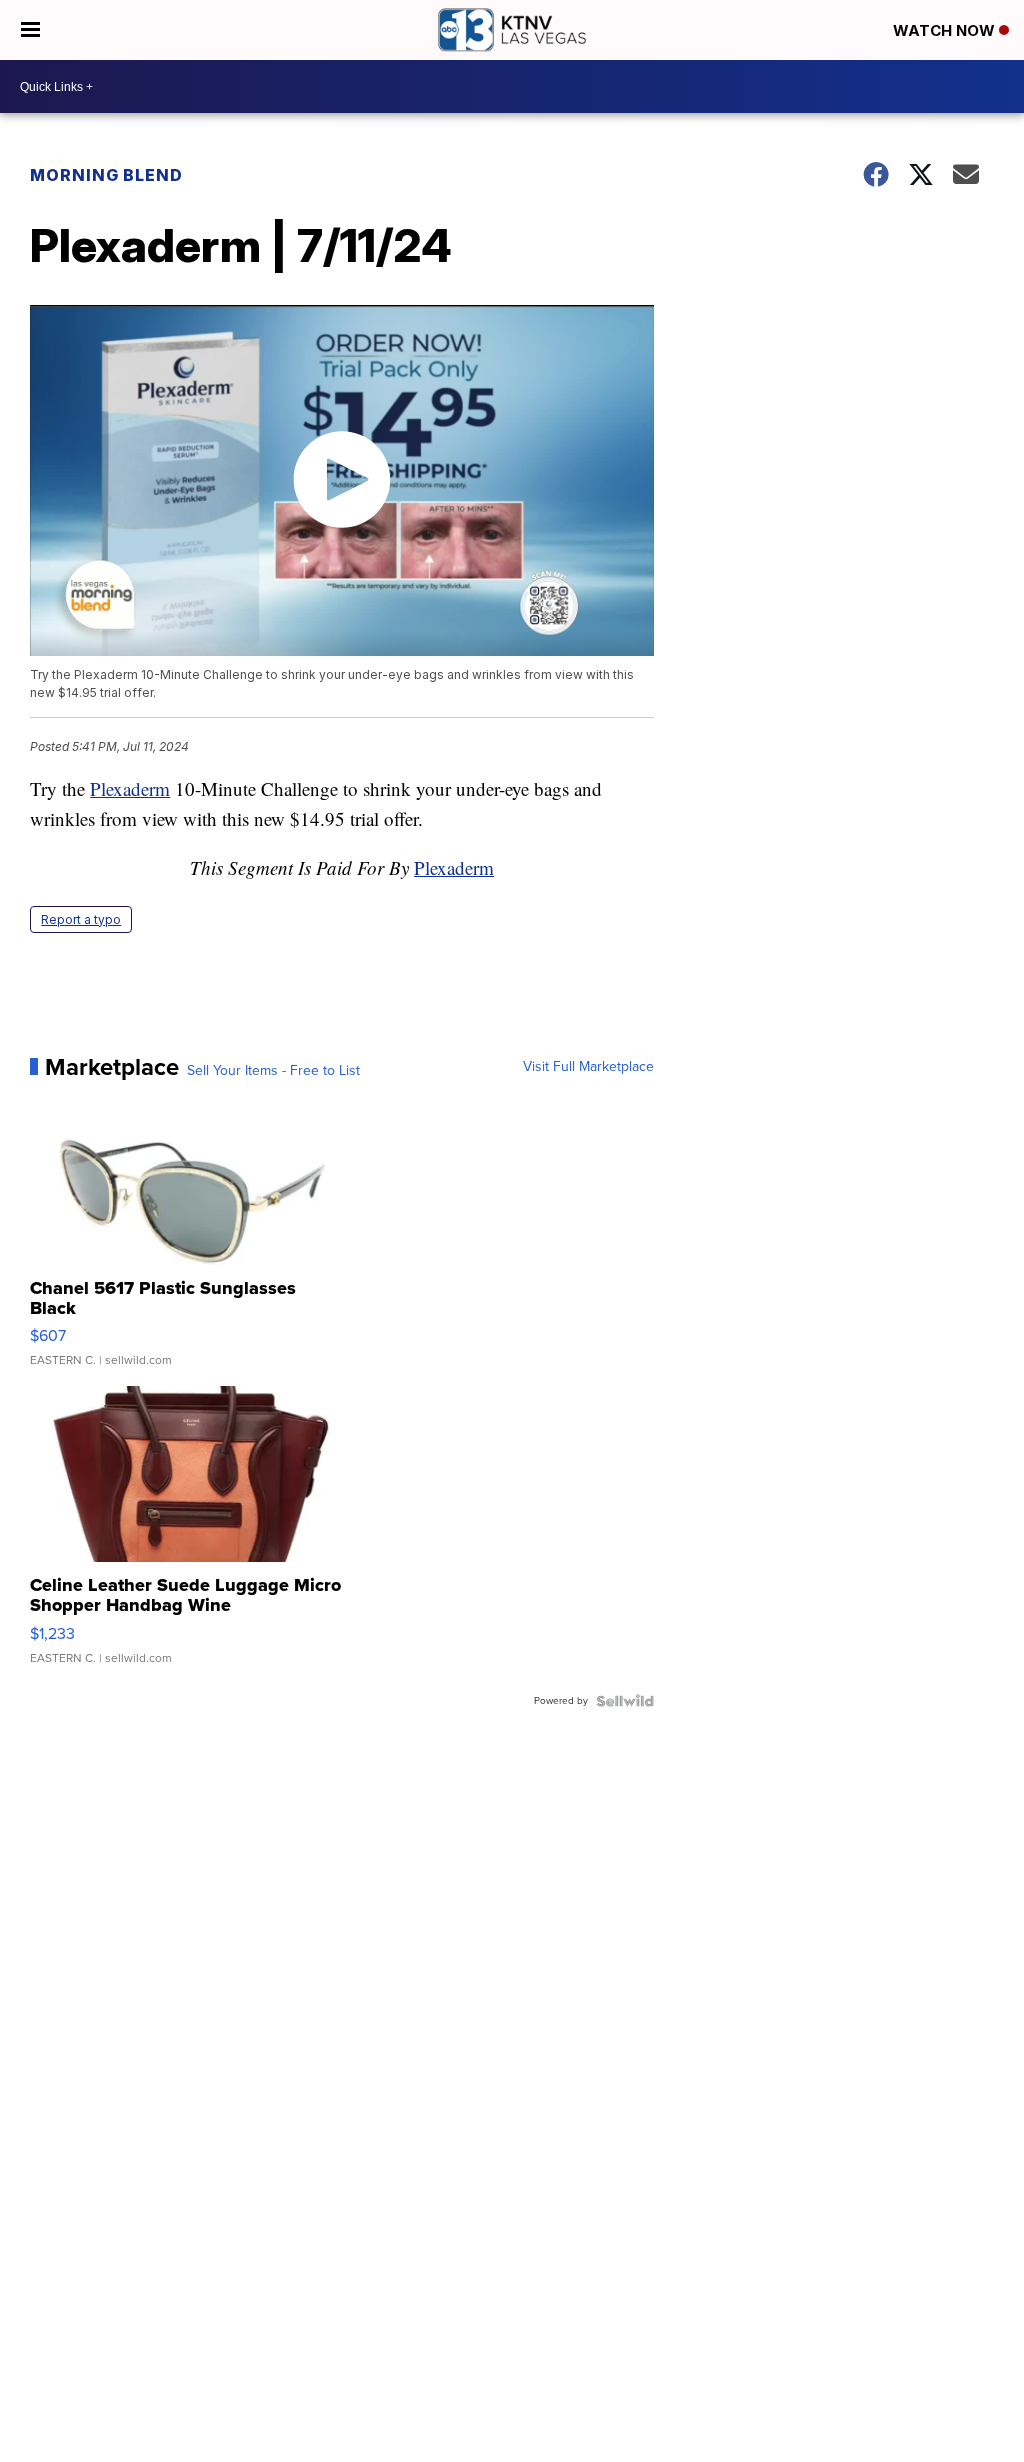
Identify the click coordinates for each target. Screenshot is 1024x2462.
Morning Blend (106, 175)
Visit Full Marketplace (588, 1067)
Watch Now (946, 30)
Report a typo (81, 919)
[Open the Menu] (30, 30)
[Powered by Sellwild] (625, 1701)
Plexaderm (130, 788)
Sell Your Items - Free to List (273, 1071)
